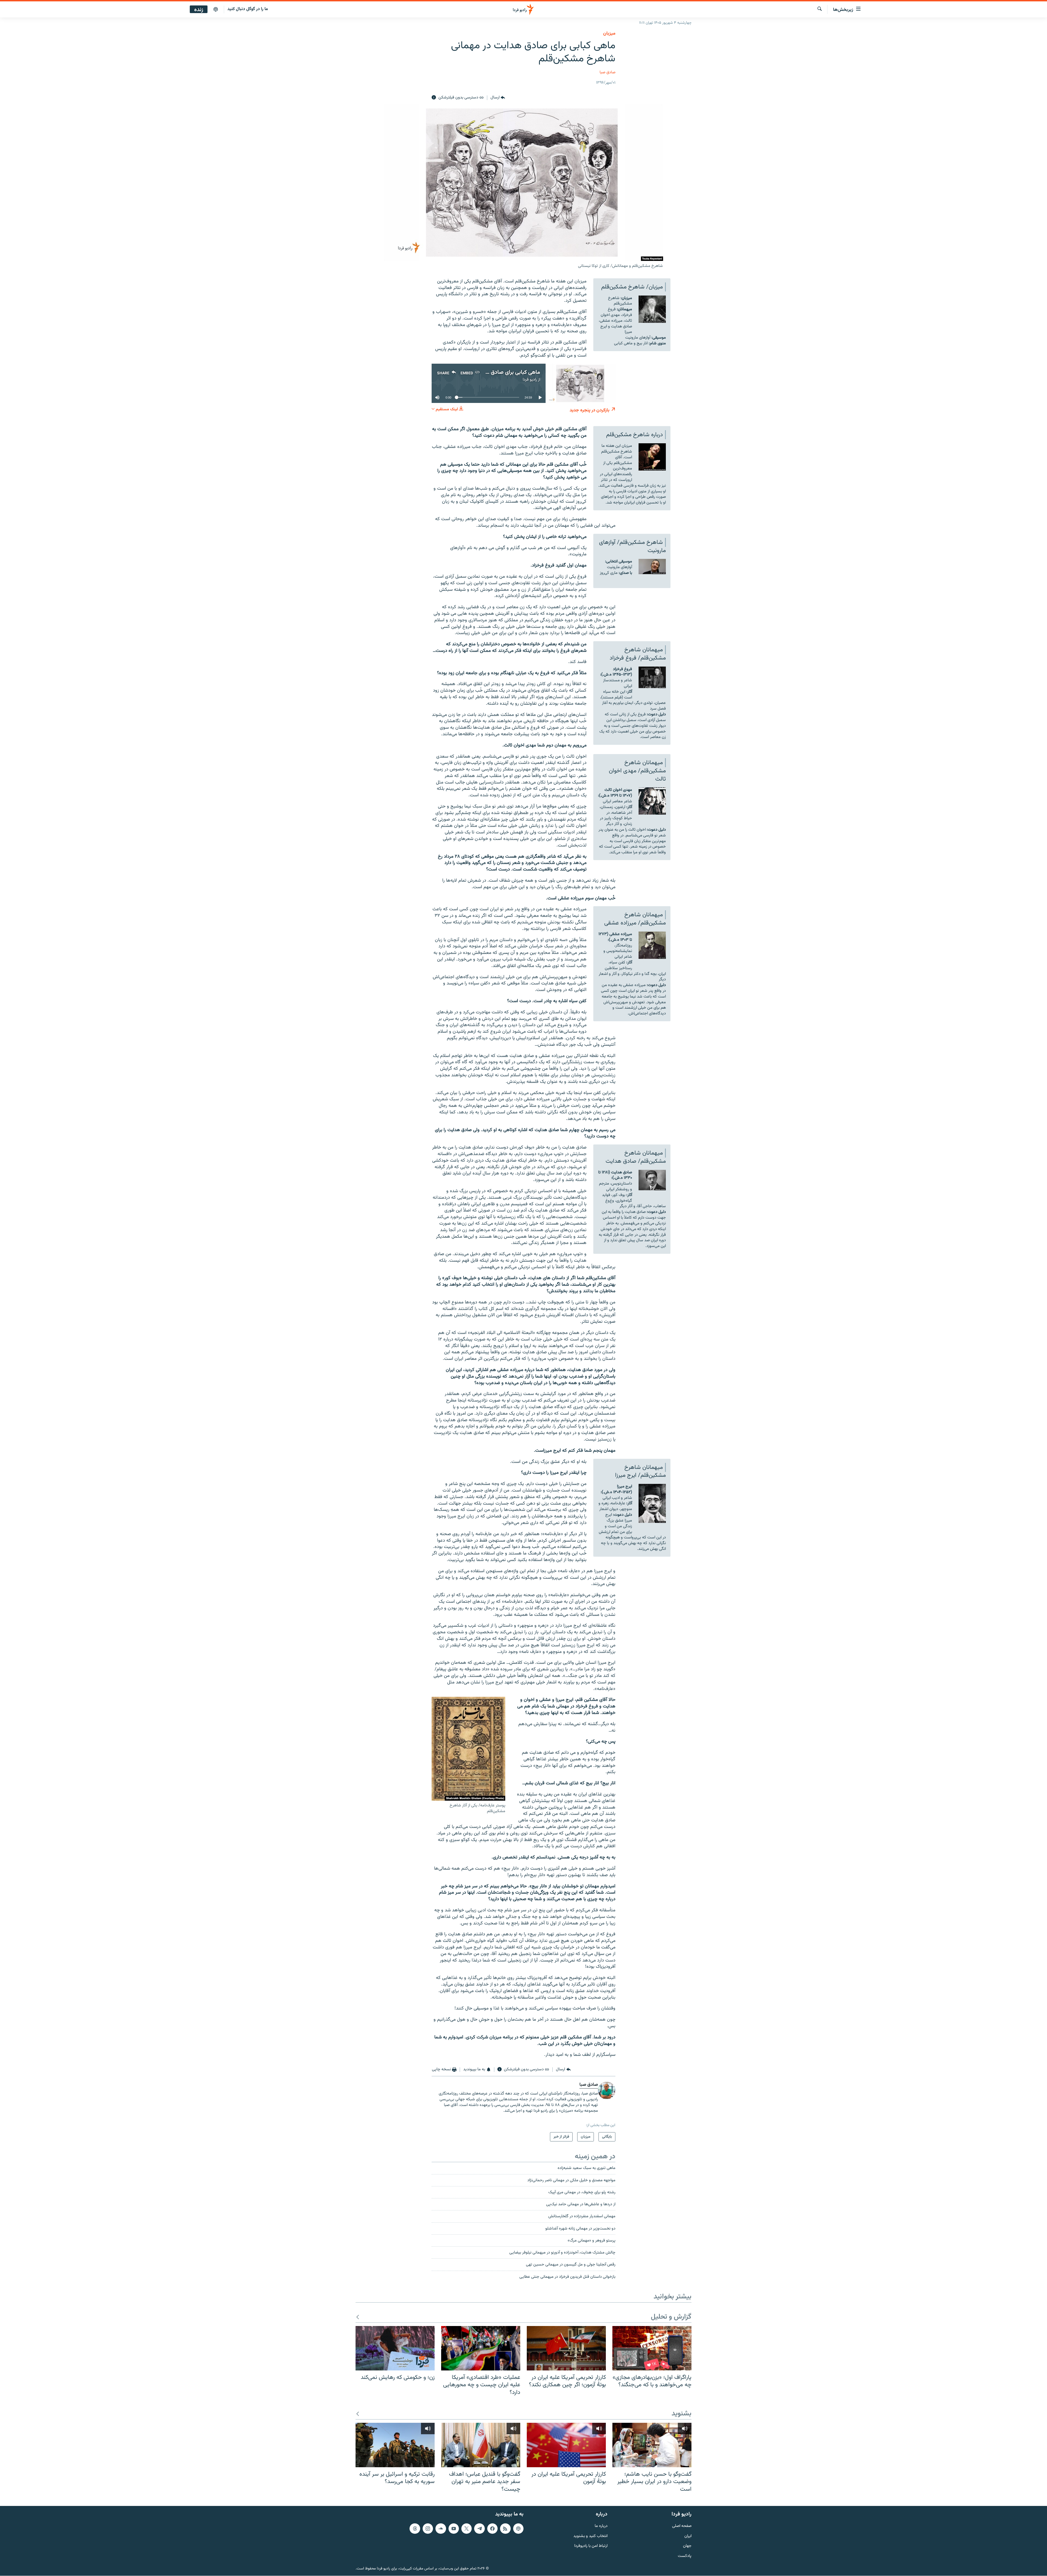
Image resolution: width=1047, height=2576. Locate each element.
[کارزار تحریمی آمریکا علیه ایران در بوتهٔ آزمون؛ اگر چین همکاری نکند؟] (566, 2348)
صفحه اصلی (682, 2526)
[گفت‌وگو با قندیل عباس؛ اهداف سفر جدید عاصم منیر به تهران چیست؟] (481, 2445)
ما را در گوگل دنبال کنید (248, 9)
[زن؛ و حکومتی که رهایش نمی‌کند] (395, 2348)
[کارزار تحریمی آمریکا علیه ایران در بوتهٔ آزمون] (566, 2445)
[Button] (498, 98)
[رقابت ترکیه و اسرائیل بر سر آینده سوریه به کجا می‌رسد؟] (395, 2445)
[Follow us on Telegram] (479, 2529)
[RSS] (505, 2529)
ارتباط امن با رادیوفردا (591, 2546)
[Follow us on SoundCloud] (441, 2529)
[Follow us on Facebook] (492, 2529)
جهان (687, 2546)
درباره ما (601, 2526)
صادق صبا (607, 72)
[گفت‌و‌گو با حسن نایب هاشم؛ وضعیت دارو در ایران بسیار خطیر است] (652, 2445)
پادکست (685, 2556)
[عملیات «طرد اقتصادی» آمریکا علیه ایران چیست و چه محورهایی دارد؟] (481, 2348)
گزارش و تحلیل (671, 2317)
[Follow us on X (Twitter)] (467, 2529)
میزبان (609, 34)
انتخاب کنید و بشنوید (590, 2536)
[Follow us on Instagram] (428, 2529)
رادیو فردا (530, 380)
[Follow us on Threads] (415, 2529)
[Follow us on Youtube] (454, 2529)
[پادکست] (216, 10)
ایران (688, 2536)
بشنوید (682, 2414)
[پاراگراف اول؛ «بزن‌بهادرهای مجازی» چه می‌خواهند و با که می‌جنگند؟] (652, 2348)
